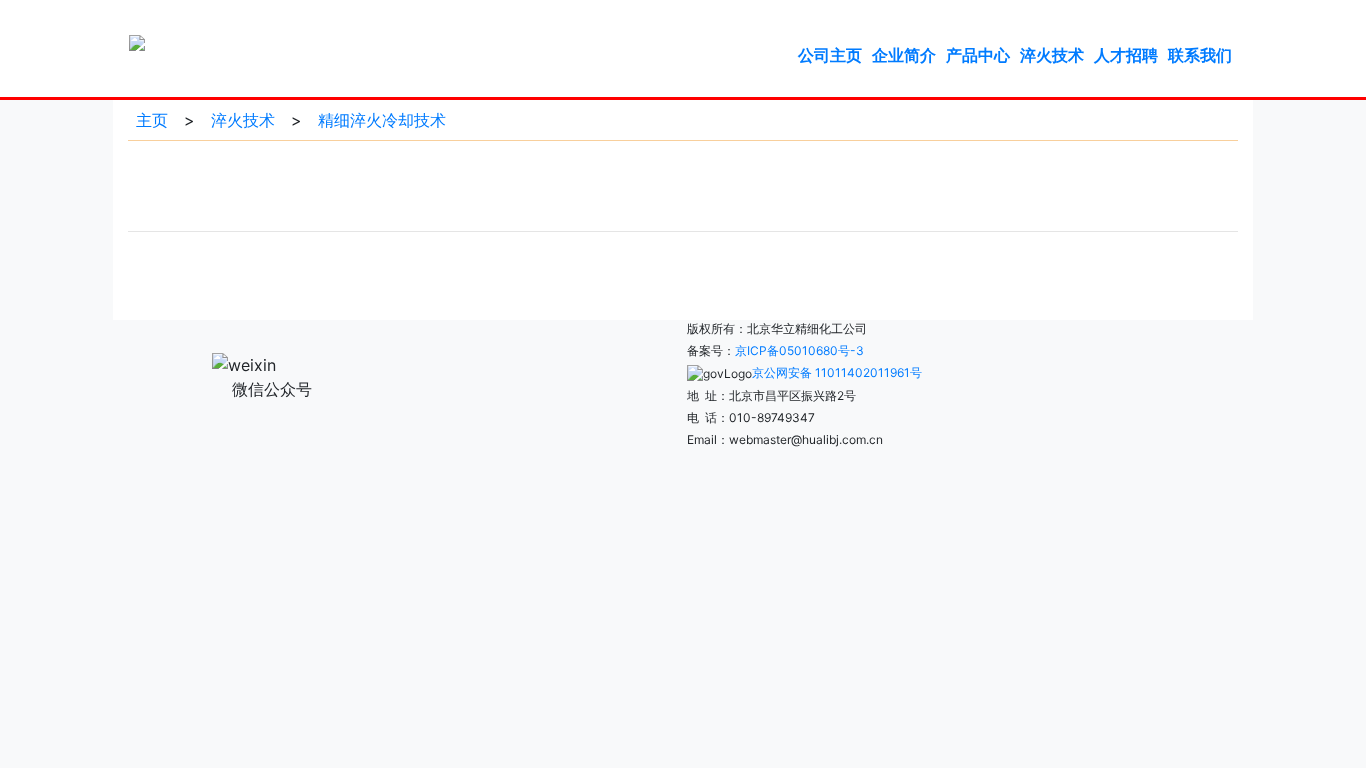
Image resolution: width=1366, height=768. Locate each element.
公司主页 (830, 55)
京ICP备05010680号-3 (799, 350)
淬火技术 (1052, 55)
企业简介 (904, 55)
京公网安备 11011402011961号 (837, 372)
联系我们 (1200, 55)
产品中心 (978, 55)
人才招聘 (1126, 55)
